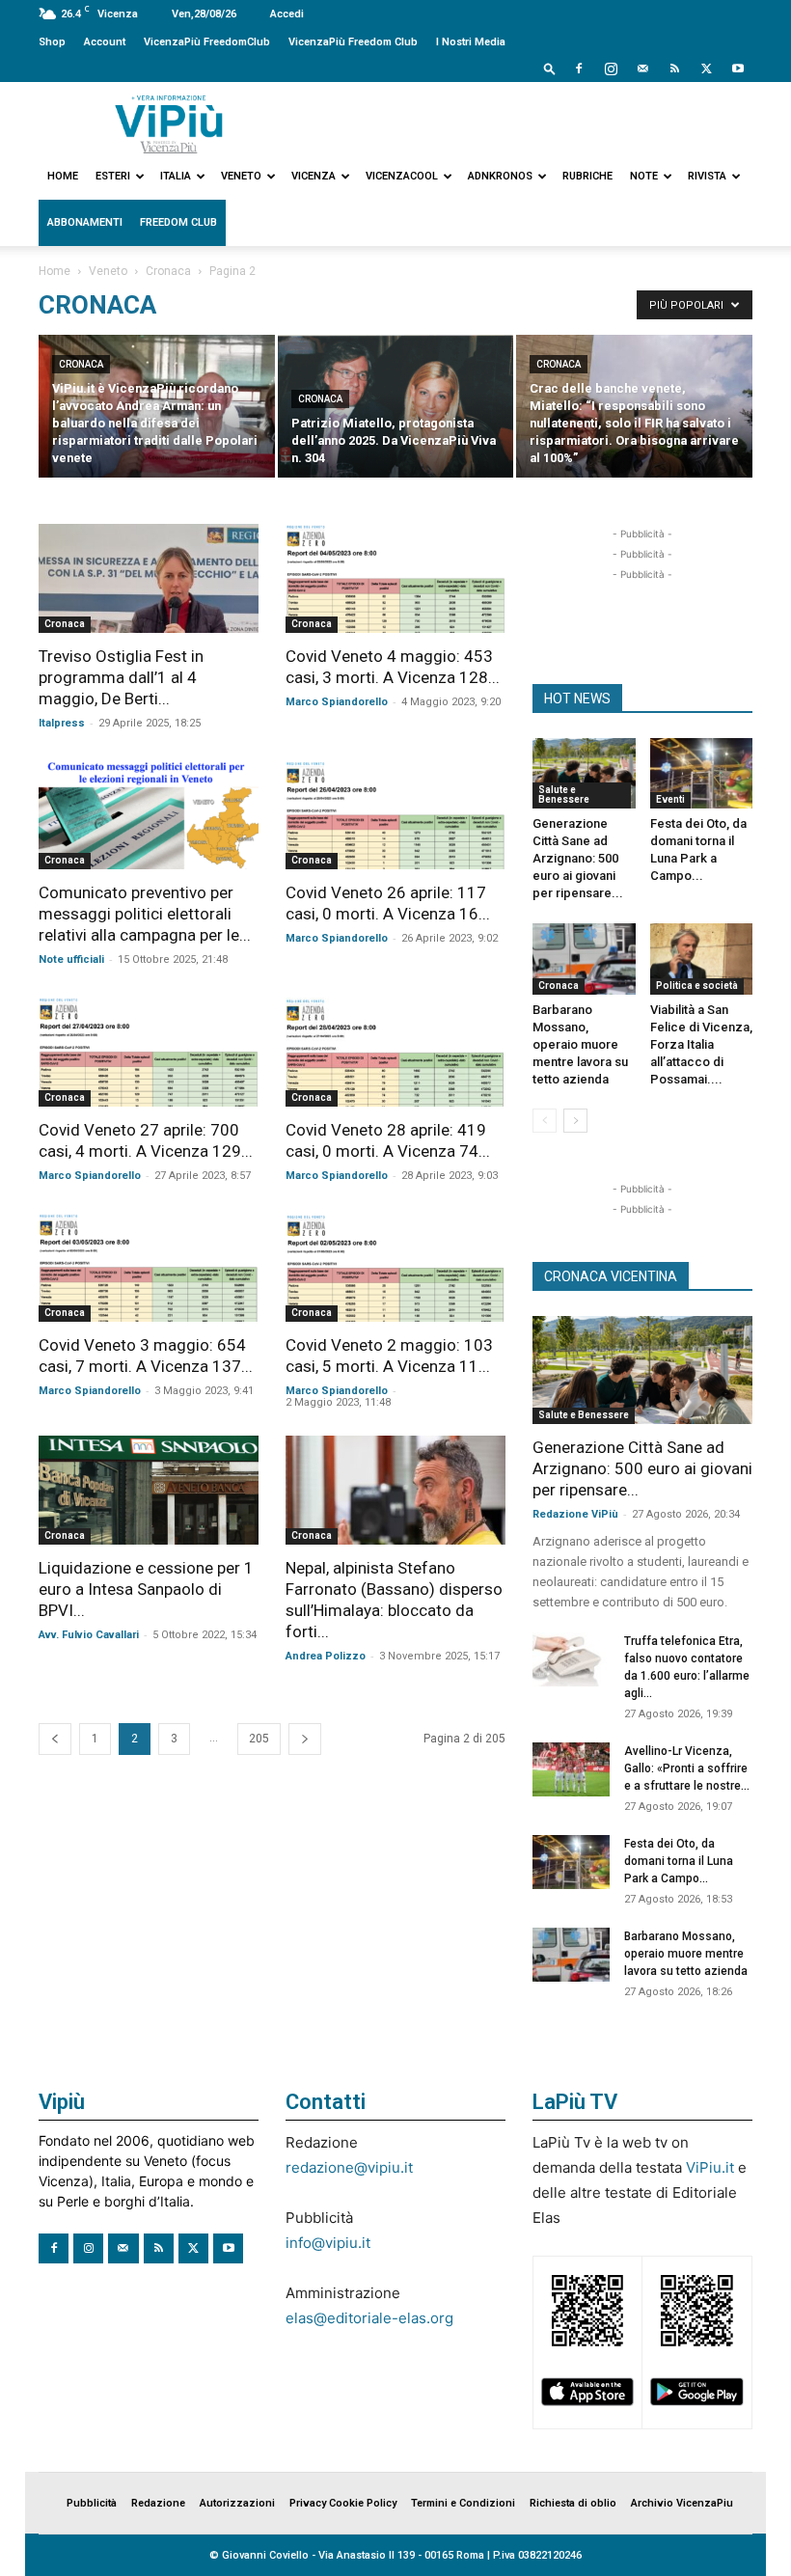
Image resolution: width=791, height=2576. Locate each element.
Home (63, 176)
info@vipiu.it (328, 2243)
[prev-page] (55, 1739)
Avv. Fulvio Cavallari (89, 1635)
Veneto (241, 176)
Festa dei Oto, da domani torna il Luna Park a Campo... (679, 1861)
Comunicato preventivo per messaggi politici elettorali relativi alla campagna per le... (145, 914)
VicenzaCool (402, 176)
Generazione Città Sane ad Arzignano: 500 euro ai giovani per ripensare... (578, 858)
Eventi (670, 799)
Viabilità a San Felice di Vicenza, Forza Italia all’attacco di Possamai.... (701, 1044)
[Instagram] (611, 69)
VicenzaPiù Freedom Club (353, 42)
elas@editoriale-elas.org (369, 2318)
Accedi (287, 14)
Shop (52, 42)
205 (259, 1739)
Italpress (62, 723)
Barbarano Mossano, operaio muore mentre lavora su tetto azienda (580, 1044)
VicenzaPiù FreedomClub (207, 42)
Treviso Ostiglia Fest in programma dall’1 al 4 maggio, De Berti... (121, 677)
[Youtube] (738, 69)
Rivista (707, 176)
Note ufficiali (71, 959)
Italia (176, 176)
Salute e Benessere (564, 795)
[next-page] (305, 1739)
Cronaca (168, 271)
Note (644, 176)
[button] (550, 68)
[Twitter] (706, 69)
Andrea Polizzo (326, 1656)
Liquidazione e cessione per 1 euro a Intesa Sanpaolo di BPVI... (146, 1589)
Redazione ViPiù (575, 1514)
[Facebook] (579, 69)
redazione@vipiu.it (349, 2167)
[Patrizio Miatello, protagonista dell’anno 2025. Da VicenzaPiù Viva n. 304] (396, 408)
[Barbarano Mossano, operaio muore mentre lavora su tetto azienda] (584, 959)
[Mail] (642, 69)
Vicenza (314, 176)
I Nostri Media (471, 42)
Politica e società (697, 986)
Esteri (113, 176)
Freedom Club (178, 222)
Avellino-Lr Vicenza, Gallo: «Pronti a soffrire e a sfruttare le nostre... (687, 1768)
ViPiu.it (710, 2167)
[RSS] (674, 69)
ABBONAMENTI (85, 222)
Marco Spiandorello (337, 702)
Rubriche (587, 176)
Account (105, 42)
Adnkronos (500, 176)
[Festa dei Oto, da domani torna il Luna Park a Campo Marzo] (702, 773)
